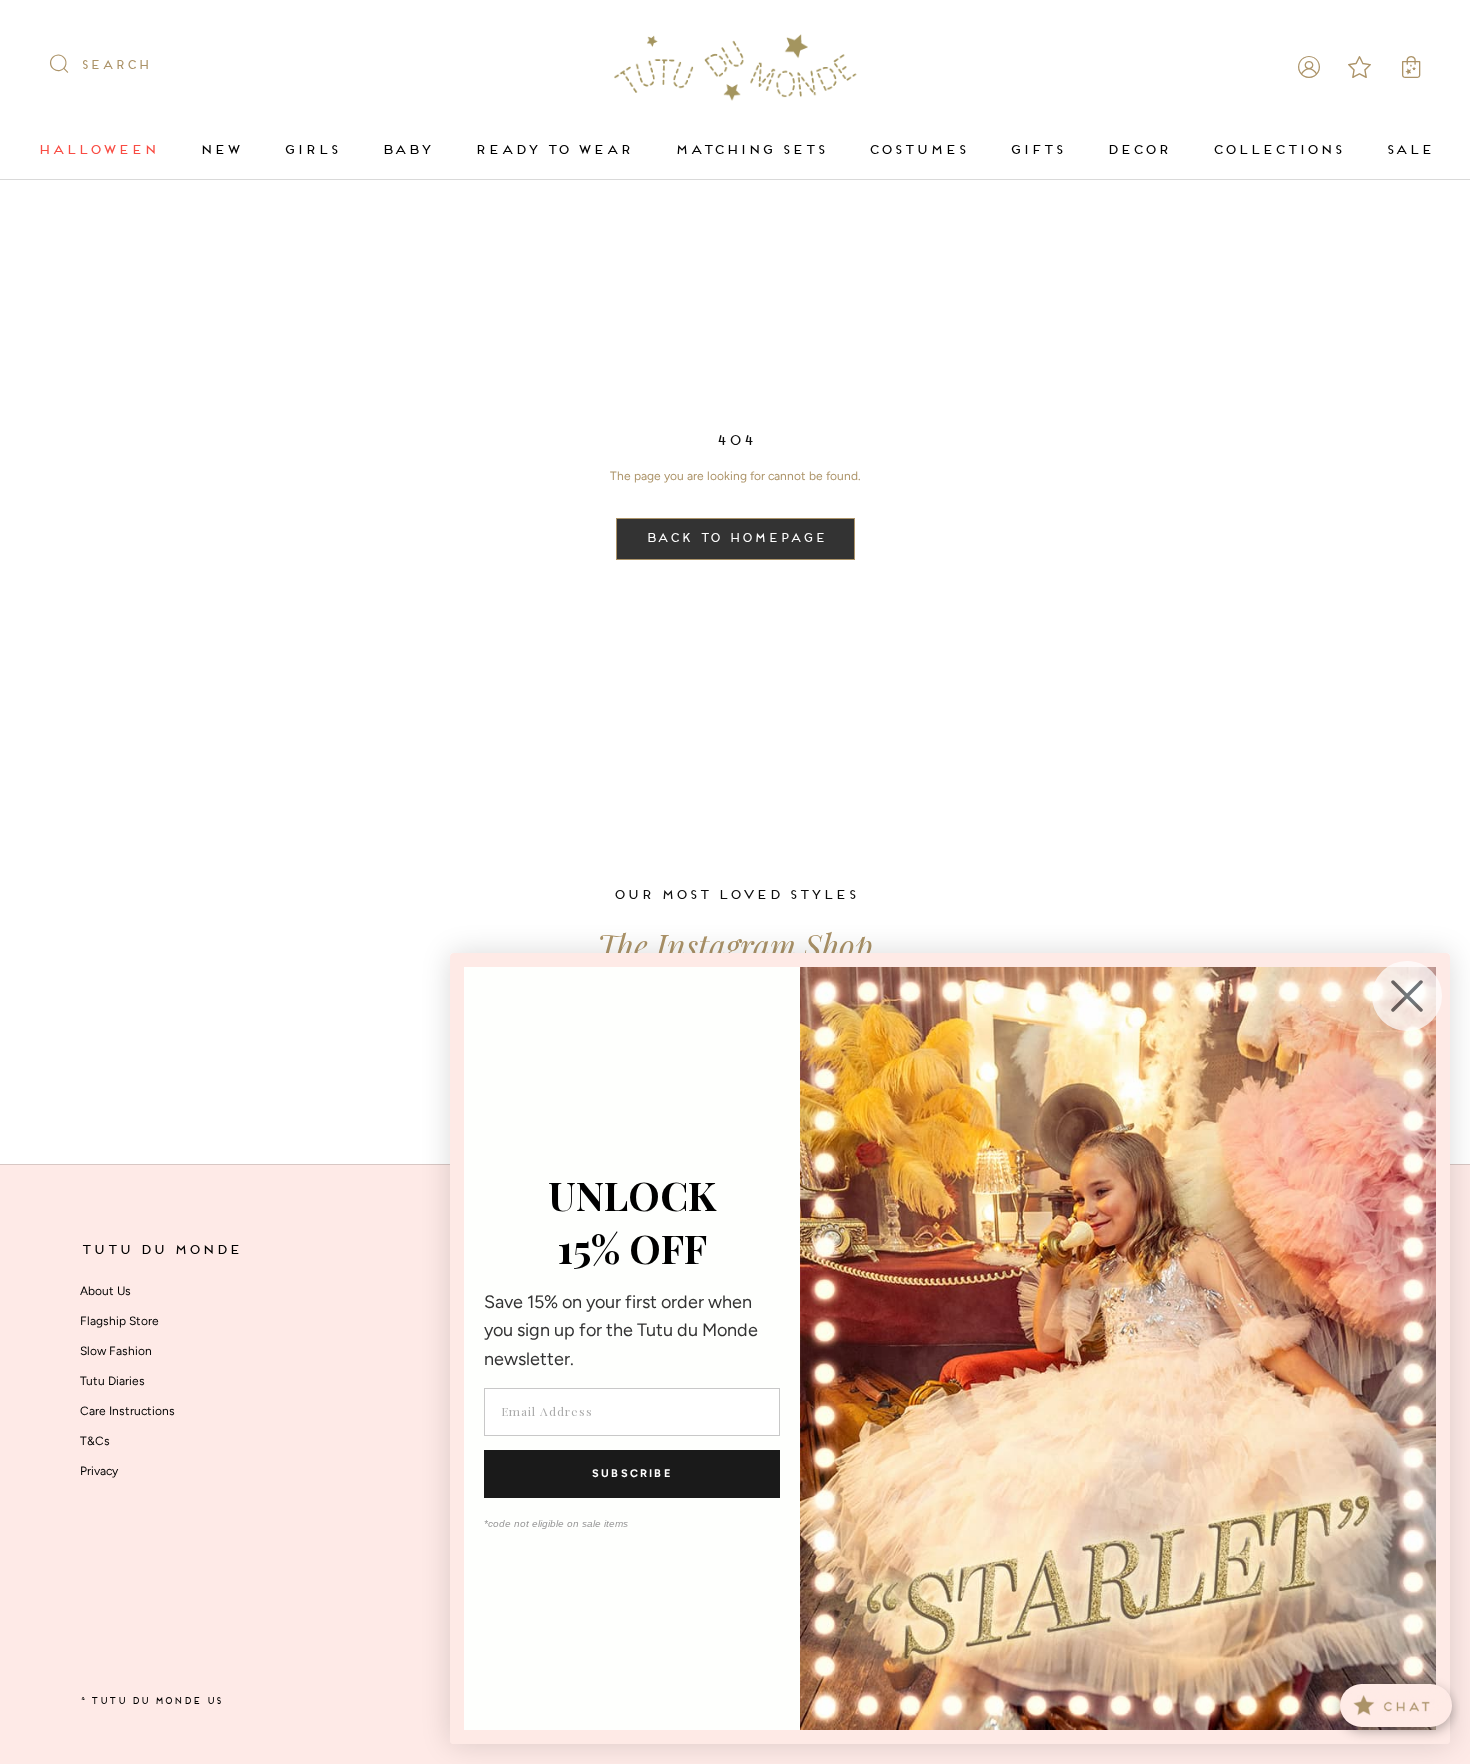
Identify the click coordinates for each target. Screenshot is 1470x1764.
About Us (105, 1291)
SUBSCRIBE (632, 1473)
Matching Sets (750, 150)
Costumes (917, 150)
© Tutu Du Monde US (151, 1701)
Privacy (99, 1471)
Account (1309, 67)
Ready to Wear (553, 150)
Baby (406, 150)
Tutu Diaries (112, 1381)
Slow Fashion (116, 1351)
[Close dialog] (1407, 996)
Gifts (1036, 150)
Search (115, 66)
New (220, 150)
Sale (1409, 150)
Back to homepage (735, 539)
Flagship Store (119, 1321)
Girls (311, 150)
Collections (1277, 150)
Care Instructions (127, 1411)
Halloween (97, 150)
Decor (1138, 150)
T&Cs (95, 1441)
